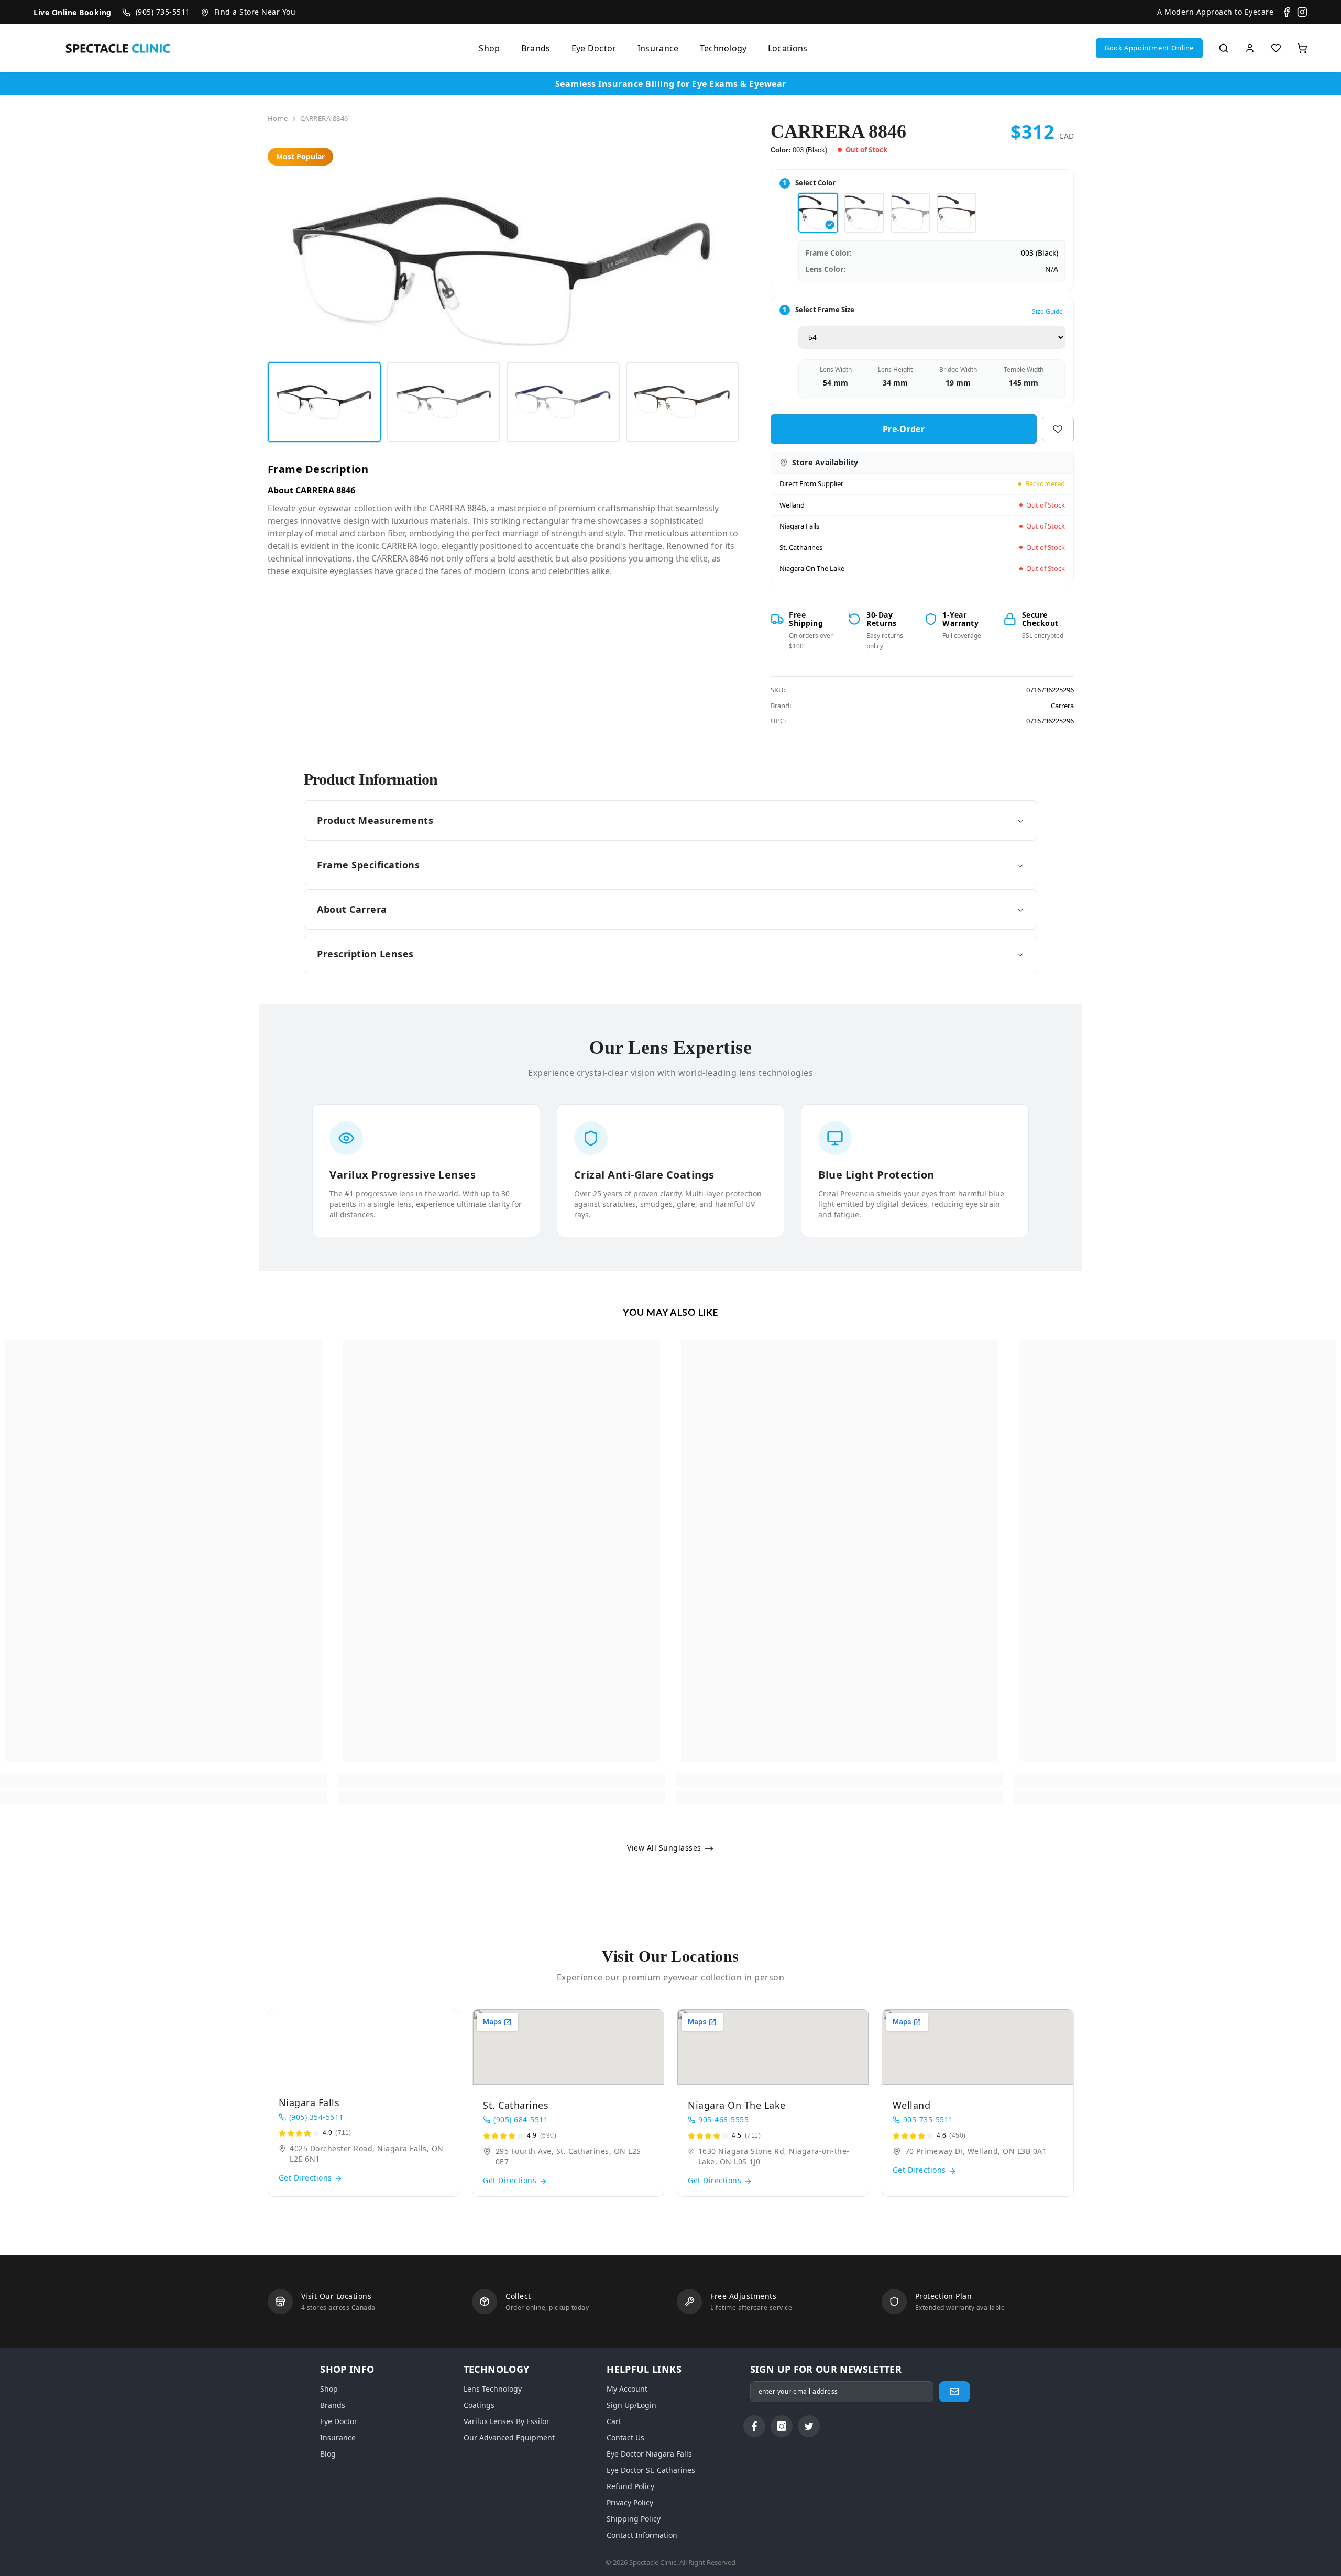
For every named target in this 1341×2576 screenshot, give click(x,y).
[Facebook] (1287, 12)
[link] (164, 1781)
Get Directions (307, 2178)
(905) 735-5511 (163, 12)
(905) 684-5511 (521, 2120)
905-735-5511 (928, 2120)
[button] (1149, 48)
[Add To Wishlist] (1058, 429)
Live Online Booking (73, 12)
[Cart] (1302, 48)
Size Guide (1047, 311)
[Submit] (954, 2392)
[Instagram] (1302, 12)
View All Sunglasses (665, 1848)
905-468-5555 (723, 2120)
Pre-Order (904, 429)
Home (278, 118)
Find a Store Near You (255, 12)
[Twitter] (809, 2426)
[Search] (1224, 48)
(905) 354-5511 (316, 2117)
